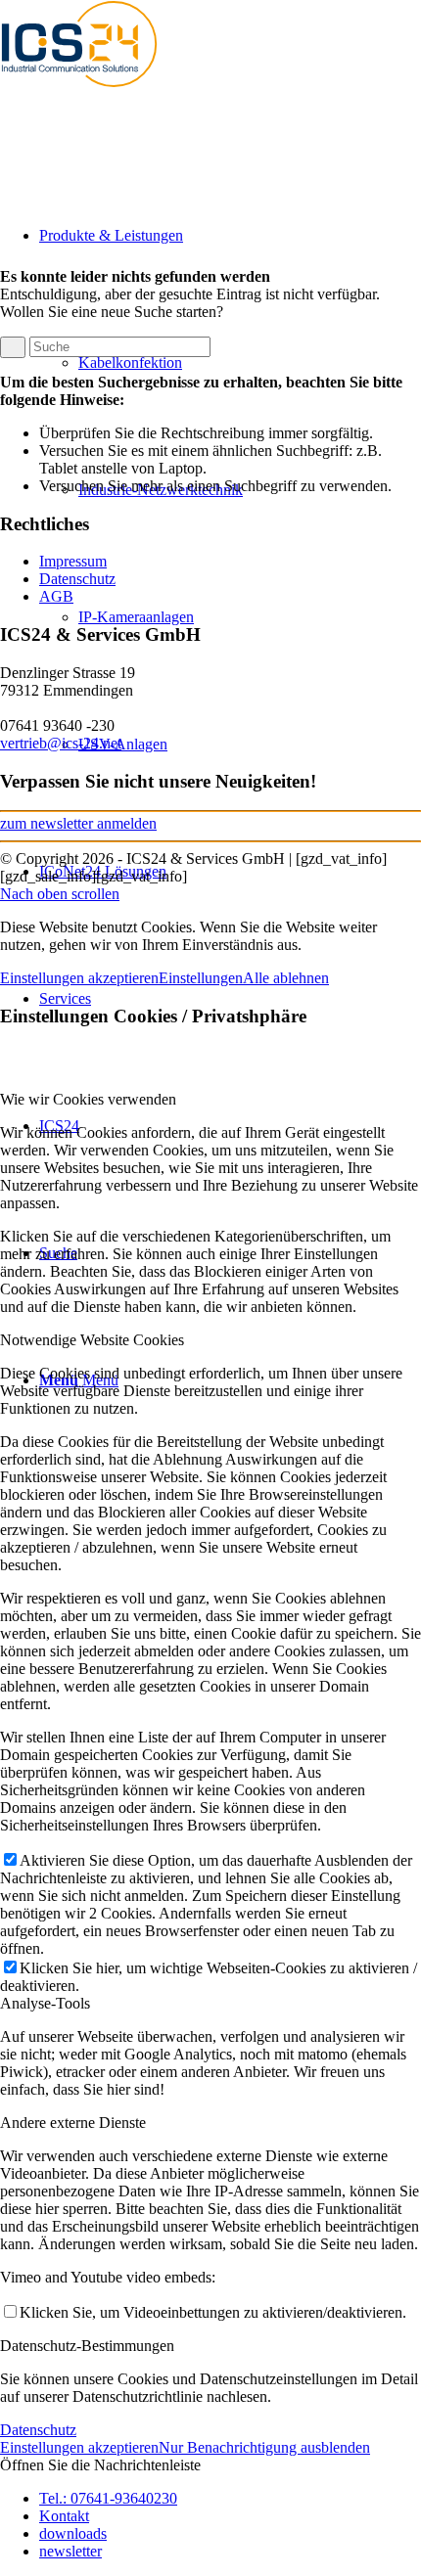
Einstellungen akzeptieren (79, 978)
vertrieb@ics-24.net (61, 743)
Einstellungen (201, 978)
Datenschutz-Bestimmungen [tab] (87, 2346)
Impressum (73, 561)
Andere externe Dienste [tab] (73, 2123)
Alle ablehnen (286, 978)
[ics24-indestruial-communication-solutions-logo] (98, 92)
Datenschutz (77, 579)
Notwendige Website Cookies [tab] (92, 1340)
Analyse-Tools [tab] (45, 2003)
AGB (56, 596)
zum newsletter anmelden (78, 823)
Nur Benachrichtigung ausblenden (264, 2447)
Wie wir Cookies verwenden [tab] (88, 1099)
